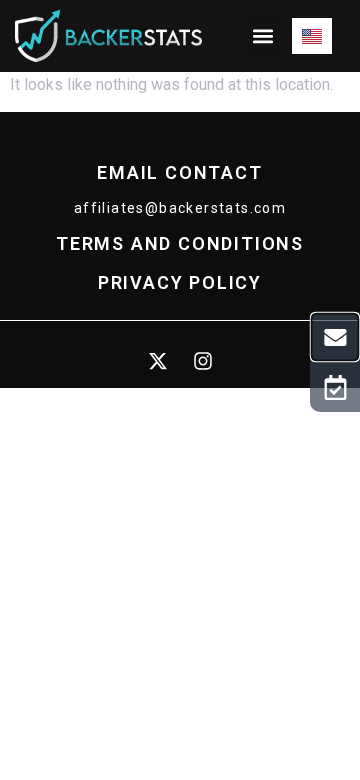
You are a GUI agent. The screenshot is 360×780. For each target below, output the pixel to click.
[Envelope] (335, 337)
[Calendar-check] (335, 387)
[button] (262, 36)
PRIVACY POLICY (180, 282)
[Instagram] (203, 361)
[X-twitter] (158, 361)
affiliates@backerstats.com (180, 208)
